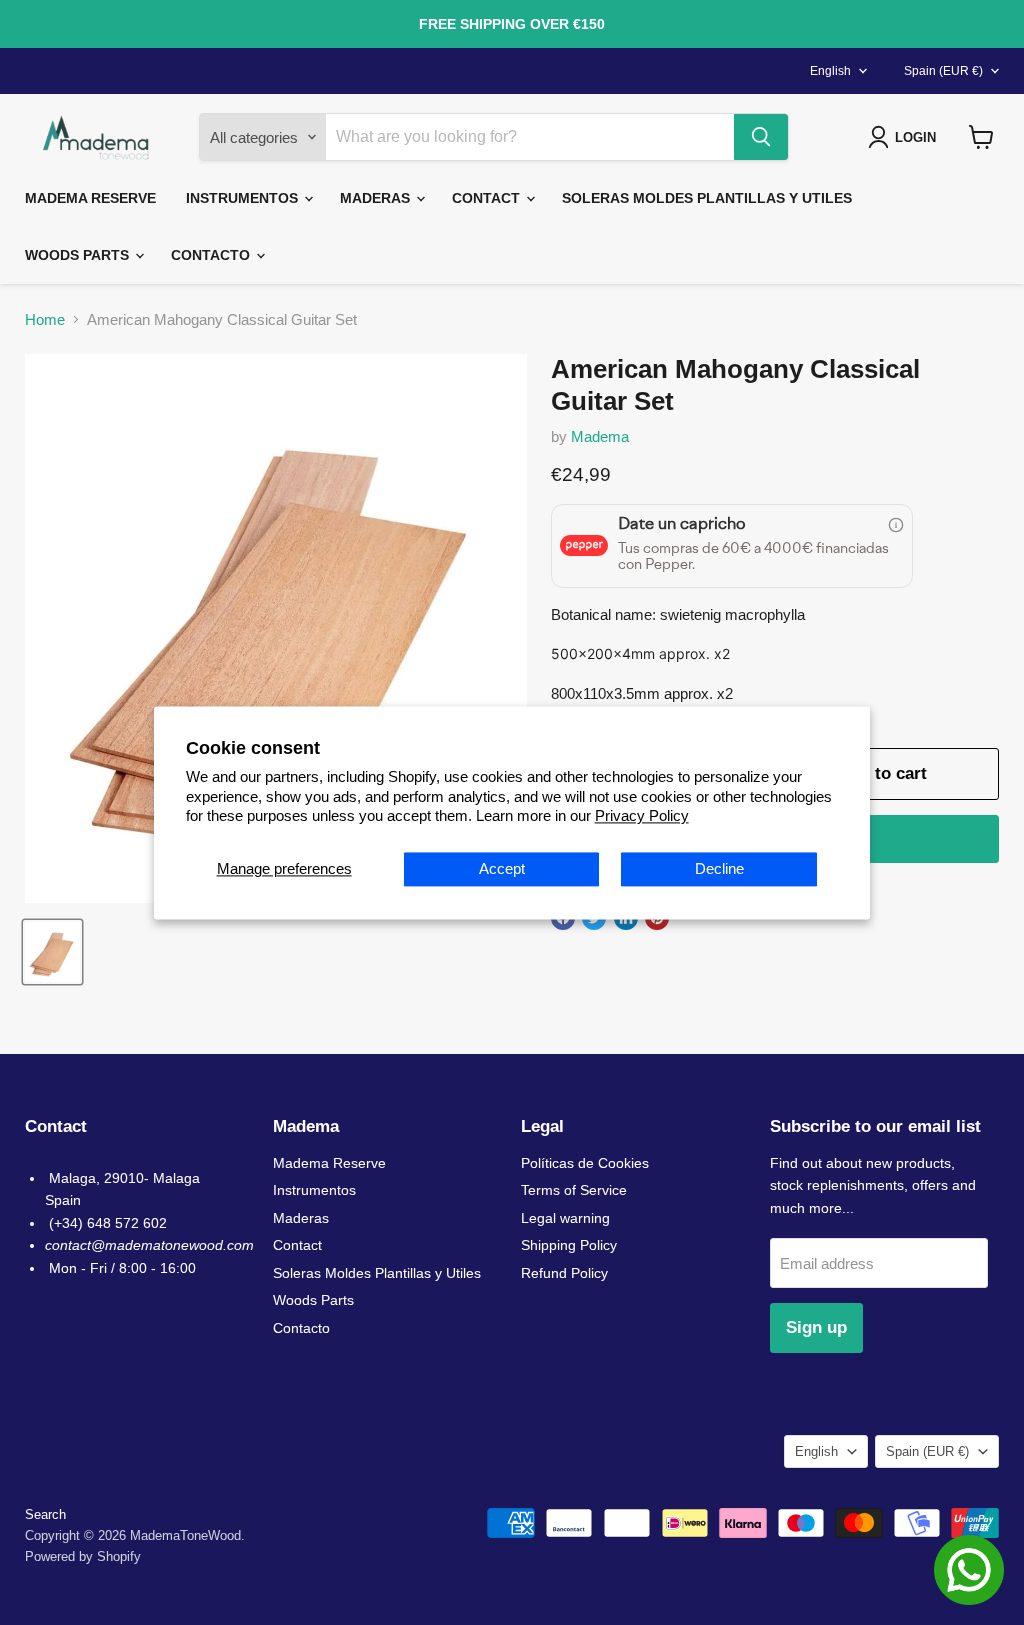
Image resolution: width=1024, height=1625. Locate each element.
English (830, 71)
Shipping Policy (569, 1245)
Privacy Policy (642, 816)
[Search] (761, 137)
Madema (600, 436)
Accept (502, 868)
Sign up (816, 1327)
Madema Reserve (90, 198)
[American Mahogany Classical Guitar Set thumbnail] (52, 952)
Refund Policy (564, 1273)
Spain (943, 71)
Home (45, 319)
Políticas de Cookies (585, 1163)
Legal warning (565, 1218)
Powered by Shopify (83, 1556)
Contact (488, 198)
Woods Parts (79, 255)
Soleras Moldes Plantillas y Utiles (707, 198)
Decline (719, 868)
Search (45, 1514)
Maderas (377, 198)
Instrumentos (244, 198)
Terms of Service (574, 1190)
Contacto (212, 255)
